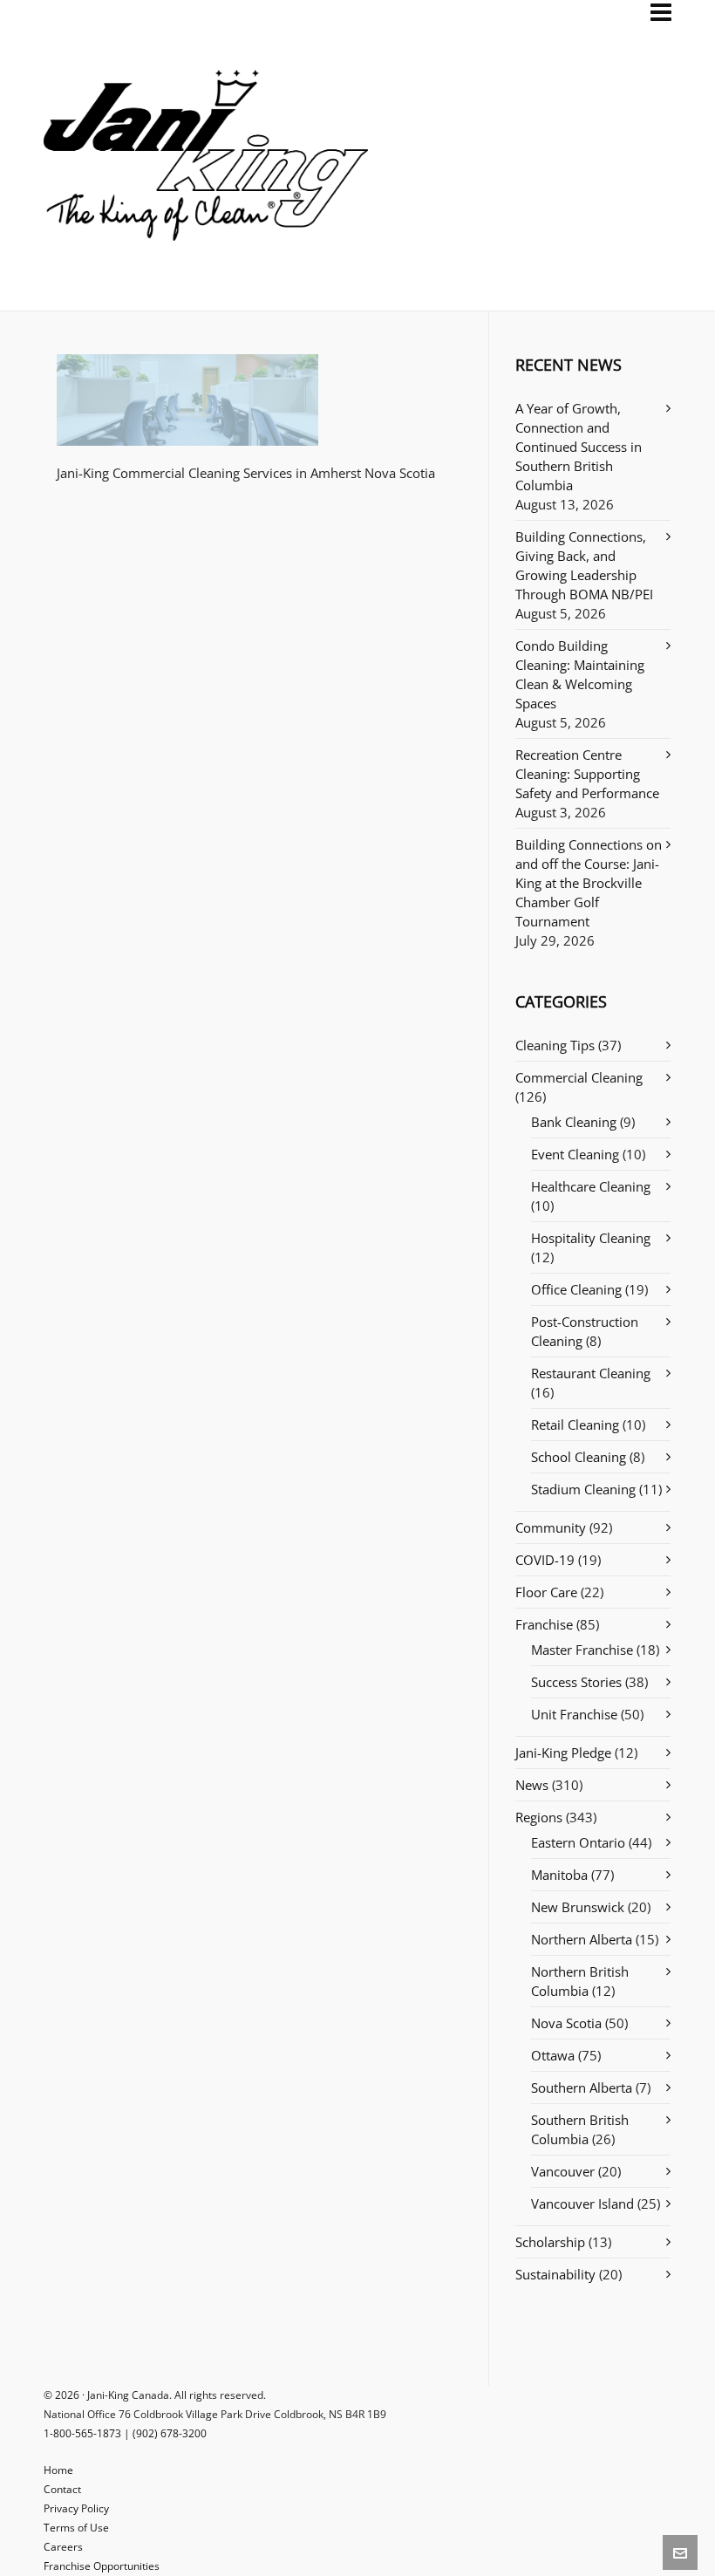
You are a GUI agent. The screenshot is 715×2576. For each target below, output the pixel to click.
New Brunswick (578, 1907)
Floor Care (546, 1592)
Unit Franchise (574, 1714)
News (532, 1785)
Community (551, 1527)
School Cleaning (579, 1457)
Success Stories (576, 1682)
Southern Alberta (582, 2087)
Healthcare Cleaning (591, 1186)
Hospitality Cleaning (591, 1238)
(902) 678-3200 (170, 2433)
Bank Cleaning (574, 1122)
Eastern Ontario (578, 1842)
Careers (63, 2547)
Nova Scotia (566, 2023)
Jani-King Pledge (563, 1753)
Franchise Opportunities (102, 2566)
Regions (539, 1817)
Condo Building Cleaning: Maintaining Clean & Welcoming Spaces (580, 674)
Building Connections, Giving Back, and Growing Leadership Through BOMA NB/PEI (584, 565)
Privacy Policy (76, 2508)
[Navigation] (661, 12)
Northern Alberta (582, 1939)
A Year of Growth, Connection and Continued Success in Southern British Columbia (579, 447)
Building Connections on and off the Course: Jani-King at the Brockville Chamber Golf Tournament (589, 883)
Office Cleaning (576, 1289)
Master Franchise (582, 1650)
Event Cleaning (575, 1154)
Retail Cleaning (575, 1425)
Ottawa (553, 2055)
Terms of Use (76, 2528)
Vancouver (563, 2171)
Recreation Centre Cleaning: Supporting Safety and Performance (587, 774)
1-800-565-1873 (82, 2433)
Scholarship (550, 2242)
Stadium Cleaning (583, 1489)
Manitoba (559, 1875)
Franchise (544, 1624)
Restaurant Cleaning (591, 1373)
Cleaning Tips (555, 1045)
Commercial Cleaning (579, 1077)
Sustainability (555, 2274)
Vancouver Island (582, 2204)
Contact (62, 2489)
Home (58, 2470)
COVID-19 (545, 1560)
